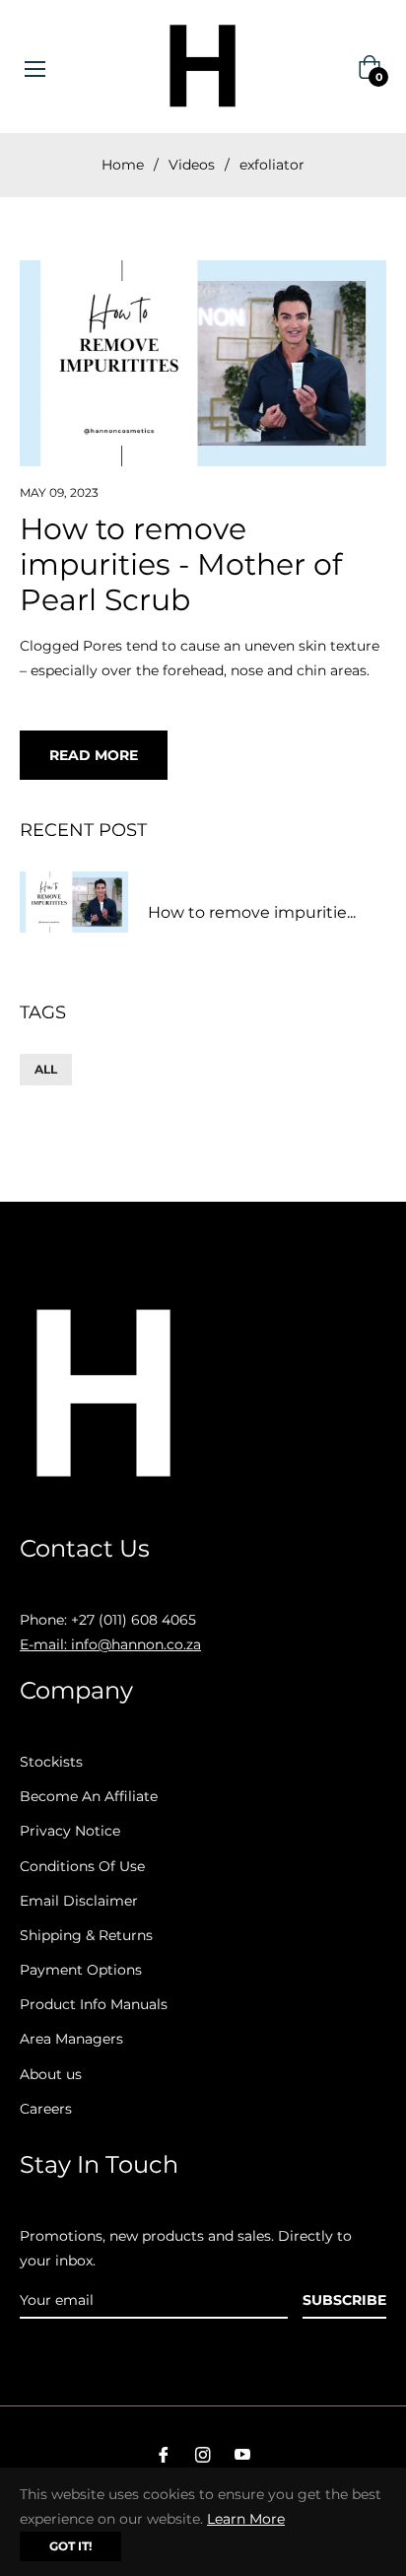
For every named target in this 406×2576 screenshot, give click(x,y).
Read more (94, 755)
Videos (192, 165)
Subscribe (344, 2300)
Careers (46, 2109)
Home (123, 165)
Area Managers (71, 2039)
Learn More (246, 2519)
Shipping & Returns (86, 1935)
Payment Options (81, 1970)
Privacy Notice (70, 1831)
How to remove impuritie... (252, 912)
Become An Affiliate (89, 1796)
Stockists (51, 1762)
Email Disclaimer (79, 1901)
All (46, 1069)
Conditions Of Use (82, 1866)
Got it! (70, 2546)
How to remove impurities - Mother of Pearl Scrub (181, 564)
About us (51, 2074)
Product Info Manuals (94, 2004)
